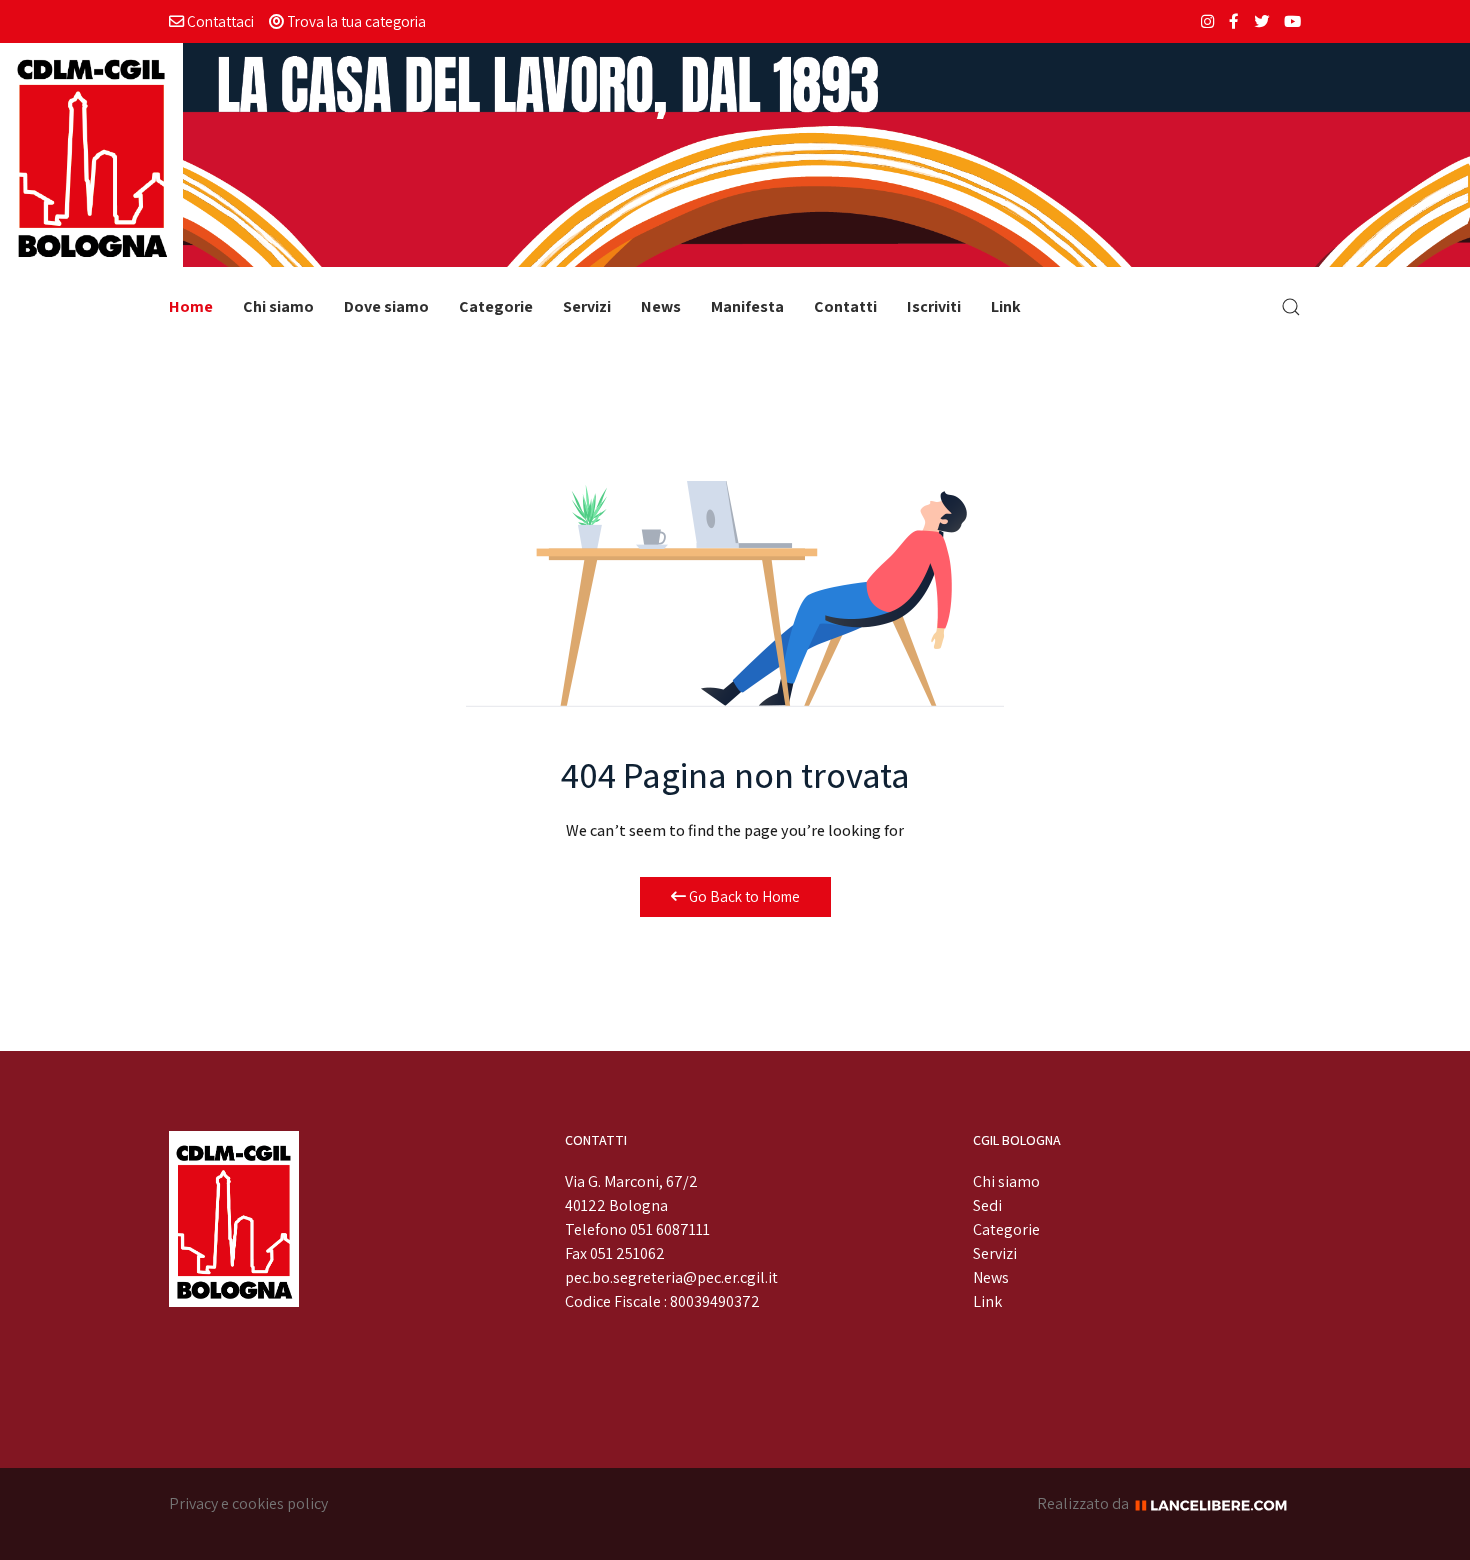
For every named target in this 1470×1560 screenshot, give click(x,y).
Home (191, 306)
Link (1006, 306)
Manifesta (747, 306)
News (661, 306)
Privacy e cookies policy (248, 1503)
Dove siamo (386, 306)
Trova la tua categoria (355, 21)
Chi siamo (278, 306)
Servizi (587, 306)
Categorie (496, 306)
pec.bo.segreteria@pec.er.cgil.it (671, 1277)
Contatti (845, 306)
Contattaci (219, 21)
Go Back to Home (743, 896)
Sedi (987, 1205)
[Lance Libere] (1218, 1503)
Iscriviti (934, 306)
